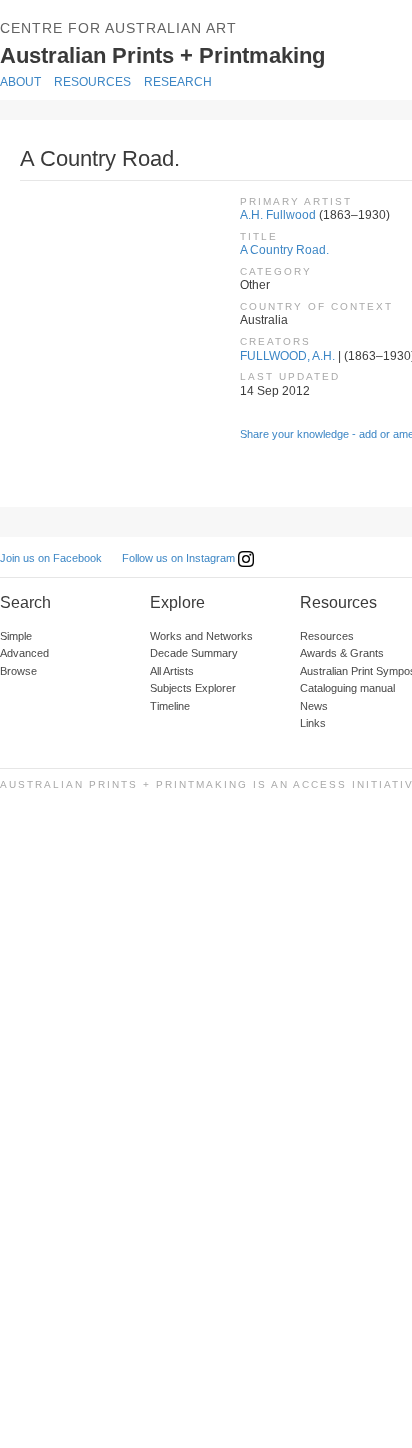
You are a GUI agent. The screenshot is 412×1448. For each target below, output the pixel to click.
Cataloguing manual (347, 688)
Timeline (170, 706)
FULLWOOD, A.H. (287, 356)
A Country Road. (284, 250)
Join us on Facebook (51, 558)
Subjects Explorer (193, 688)
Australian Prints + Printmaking (192, 54)
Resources (92, 82)
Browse (18, 671)
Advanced (24, 653)
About (20, 82)
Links (313, 723)
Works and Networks (201, 636)
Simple (16, 636)
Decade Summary (194, 653)
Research (178, 82)
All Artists (172, 671)
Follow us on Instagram (180, 558)
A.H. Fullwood (278, 215)
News (314, 706)
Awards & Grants (342, 653)
